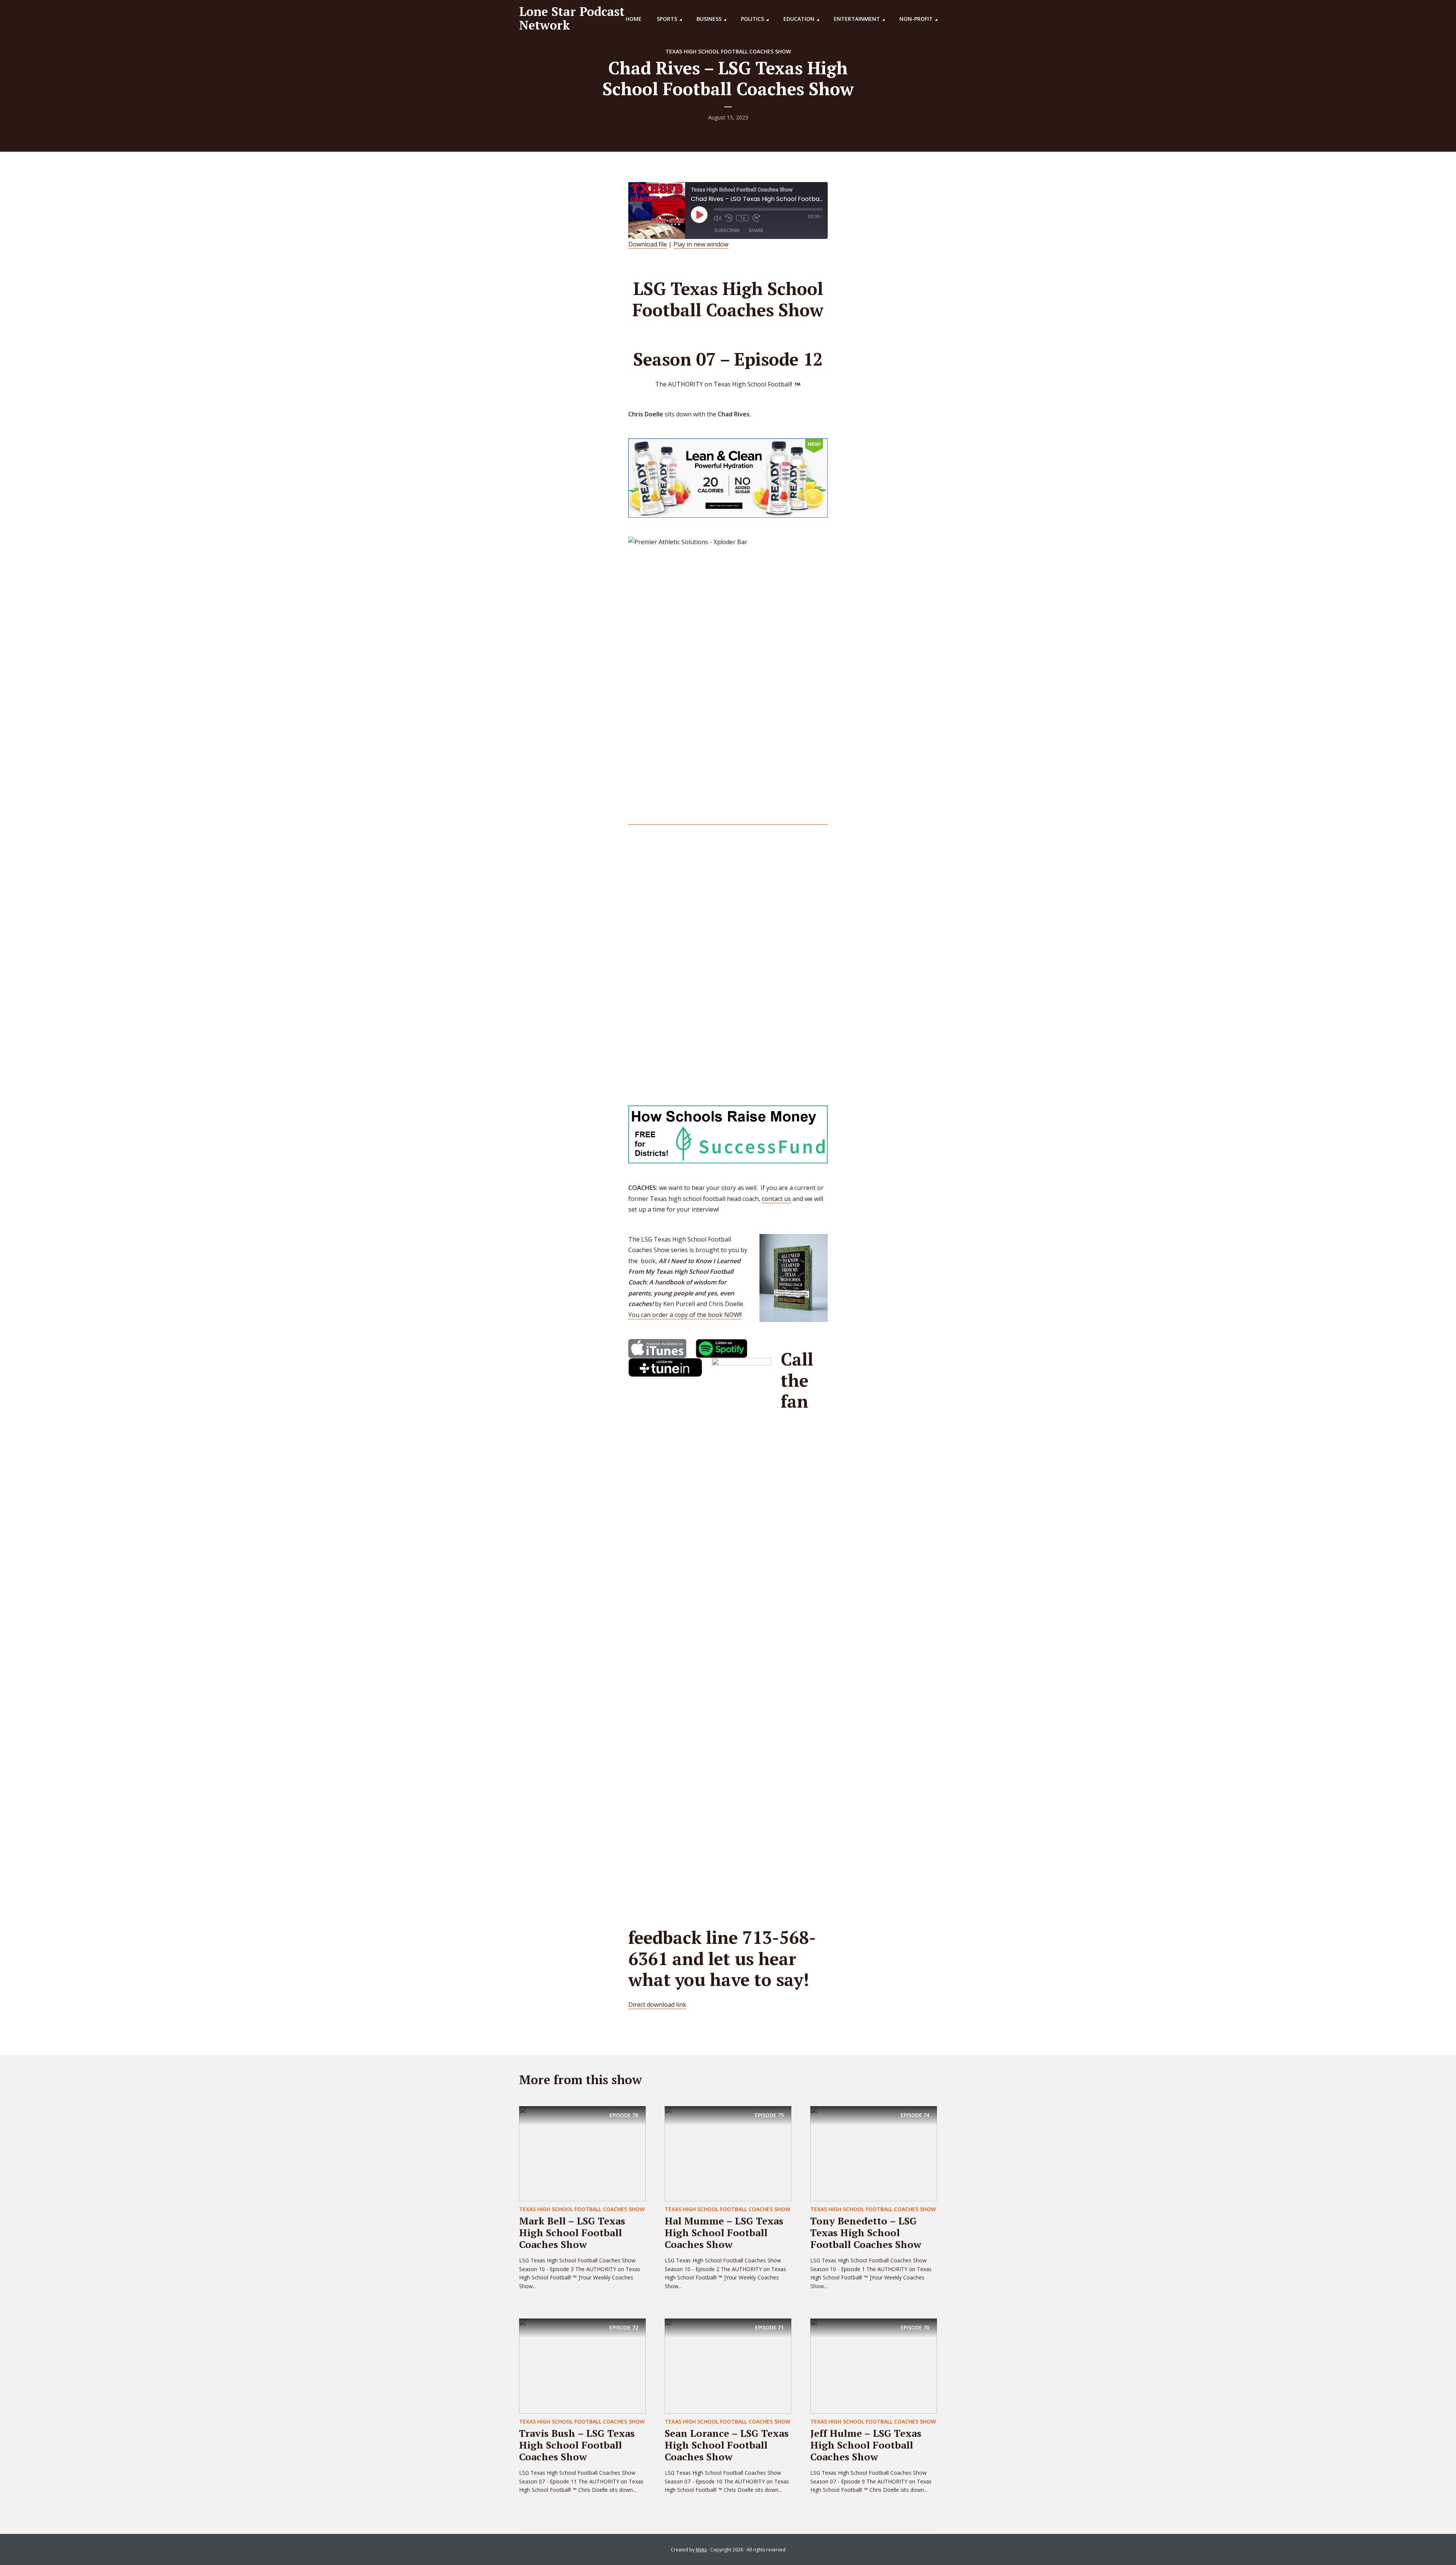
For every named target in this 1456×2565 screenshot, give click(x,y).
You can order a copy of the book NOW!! (685, 1315)
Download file (648, 244)
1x (743, 218)
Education (799, 19)
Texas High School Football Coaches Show (728, 51)
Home (634, 19)
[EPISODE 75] (728, 2153)
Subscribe (727, 230)
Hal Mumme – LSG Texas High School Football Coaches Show (724, 2232)
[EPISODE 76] (582, 2153)
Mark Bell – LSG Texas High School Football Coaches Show (572, 2232)
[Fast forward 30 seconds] (756, 218)
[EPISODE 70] (874, 2366)
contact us (776, 1199)
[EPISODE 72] (582, 2366)
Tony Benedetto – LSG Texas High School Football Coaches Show (866, 2232)
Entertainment (857, 19)
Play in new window (701, 244)
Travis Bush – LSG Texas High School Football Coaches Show (577, 2445)
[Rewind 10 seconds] (729, 218)
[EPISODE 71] (728, 2366)
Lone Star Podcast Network (572, 18)
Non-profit (916, 19)
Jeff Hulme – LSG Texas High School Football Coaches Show (866, 2445)
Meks (701, 2550)
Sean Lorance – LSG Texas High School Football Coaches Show (727, 2445)
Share (756, 230)
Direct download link (657, 2005)
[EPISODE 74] (874, 2153)
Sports (667, 19)
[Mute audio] (717, 218)
